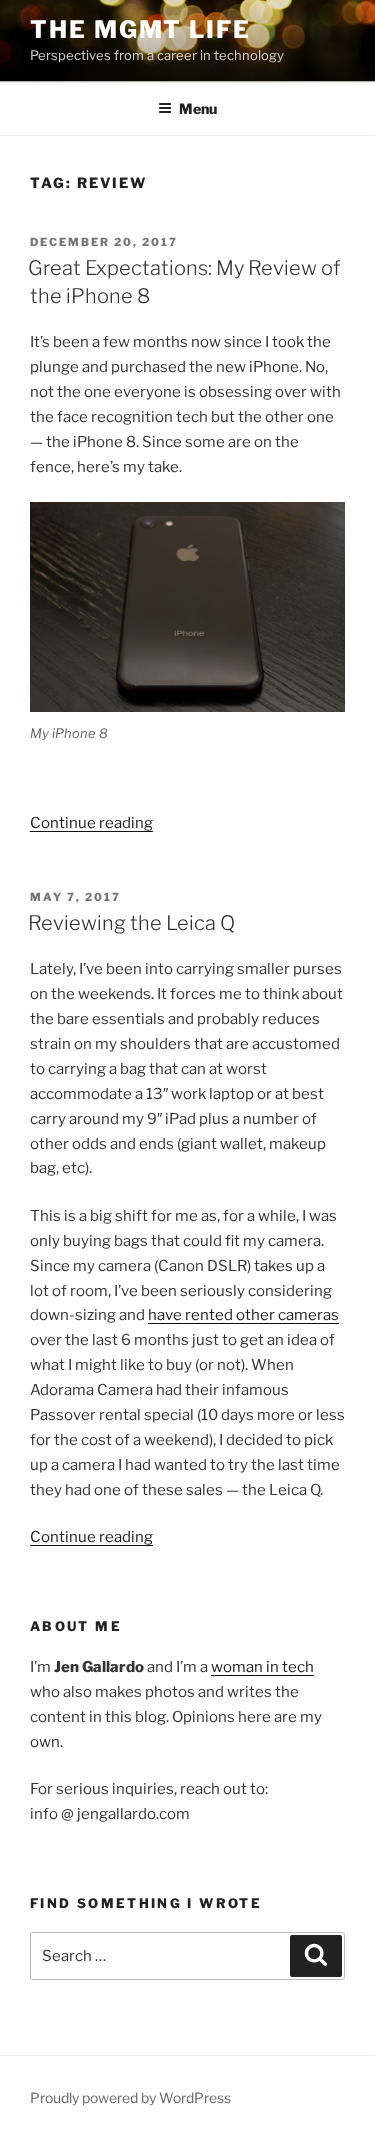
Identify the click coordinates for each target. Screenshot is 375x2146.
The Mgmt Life (140, 29)
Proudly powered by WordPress (130, 2097)
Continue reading (91, 823)
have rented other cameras (243, 1315)
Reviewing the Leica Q (131, 923)
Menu (198, 108)
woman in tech (262, 1667)
